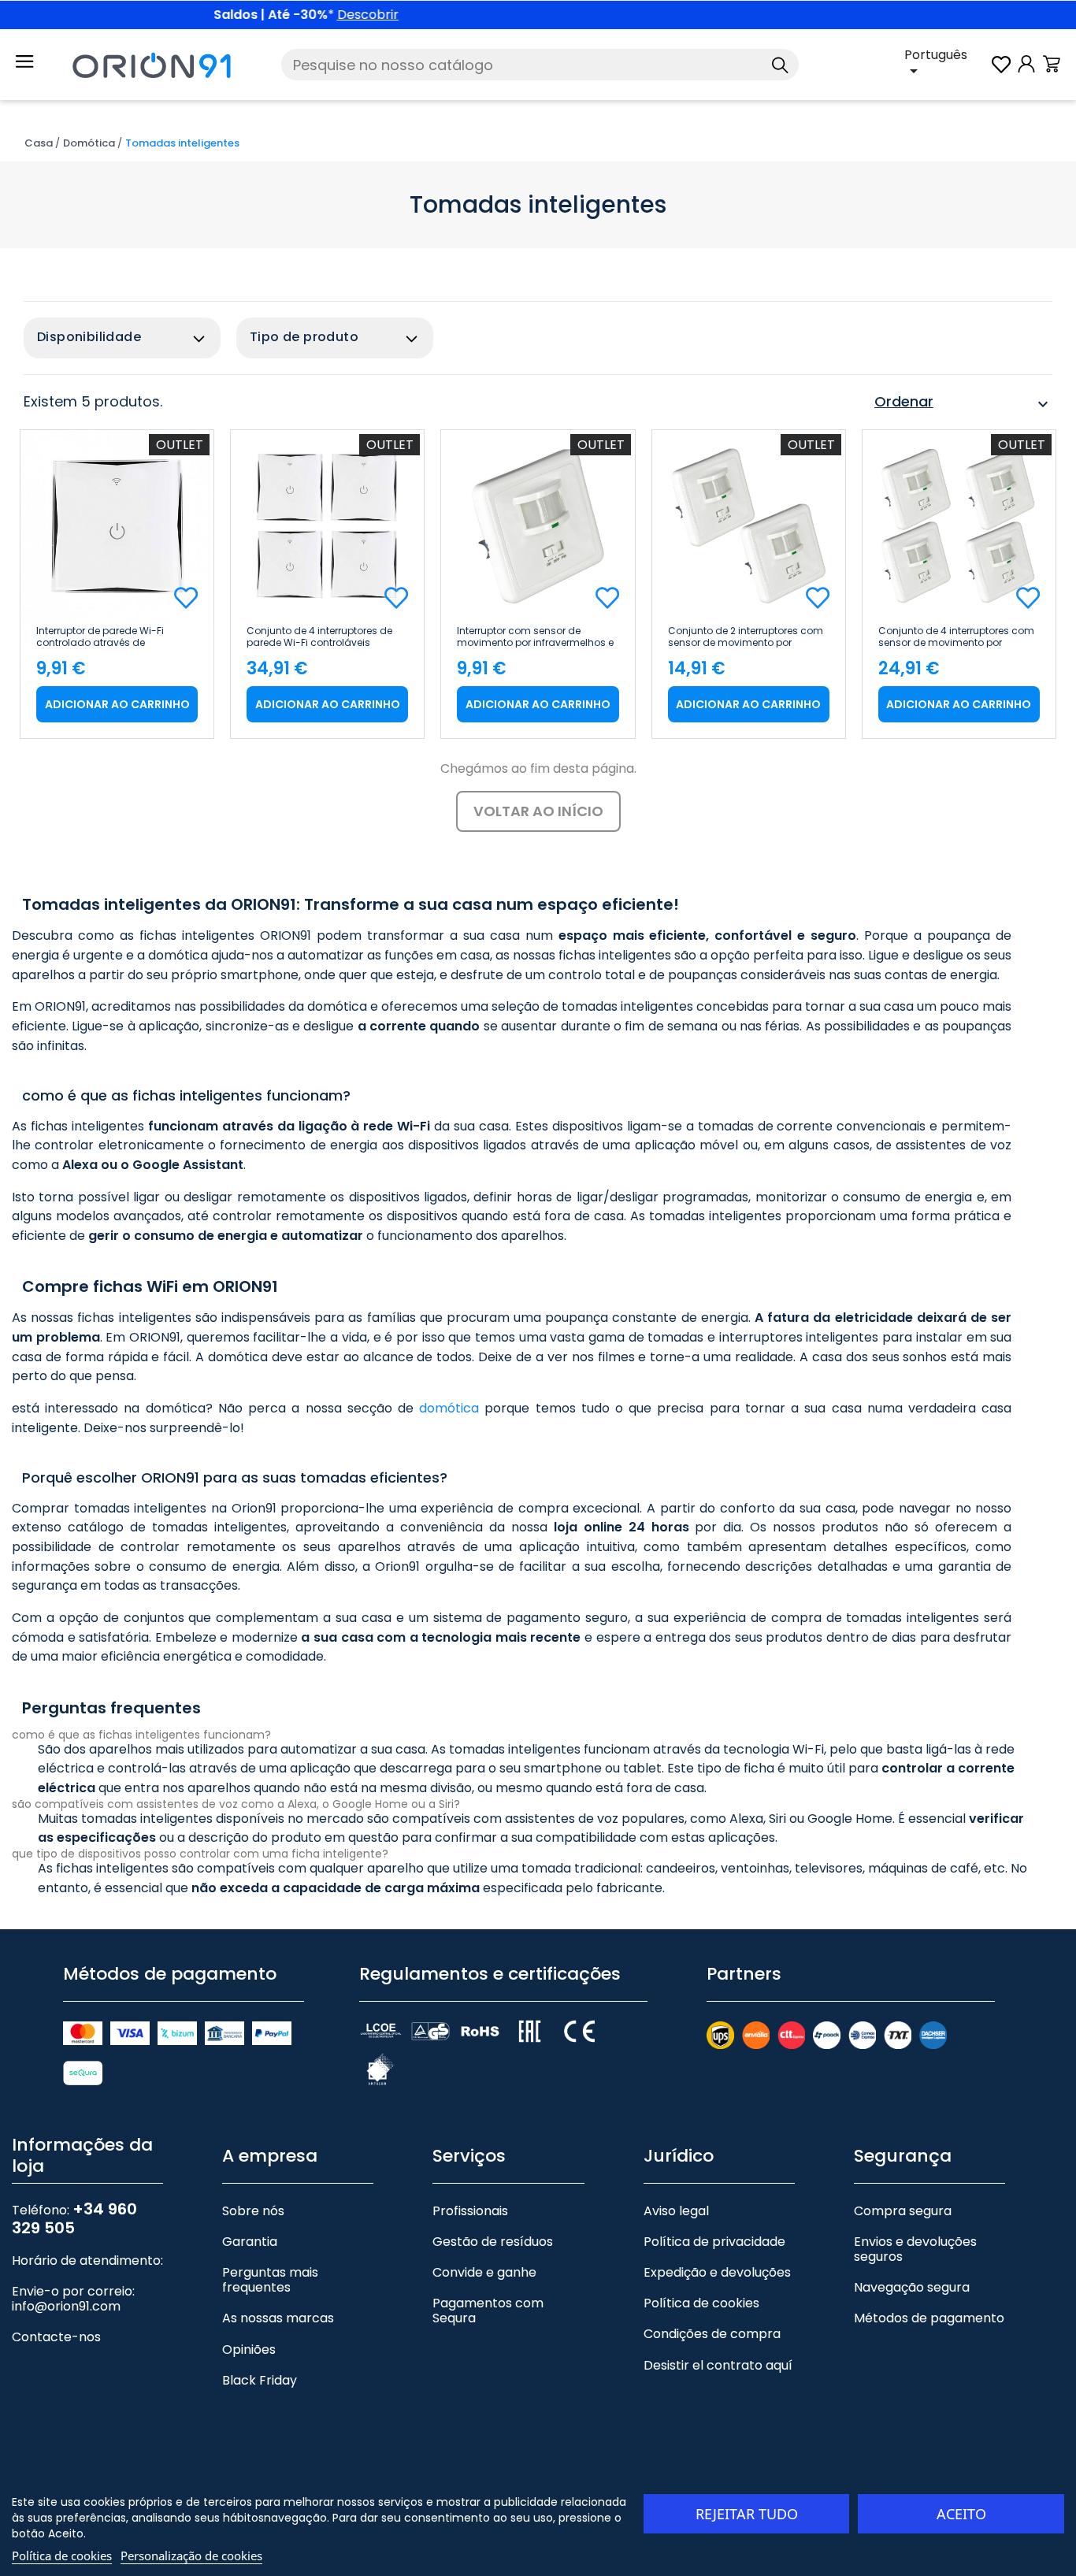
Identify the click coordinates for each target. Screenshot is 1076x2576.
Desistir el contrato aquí (718, 2365)
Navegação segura (912, 2287)
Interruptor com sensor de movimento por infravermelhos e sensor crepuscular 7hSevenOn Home (535, 637)
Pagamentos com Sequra (488, 2311)
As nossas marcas (278, 2318)
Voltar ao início (538, 811)
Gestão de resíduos (493, 2242)
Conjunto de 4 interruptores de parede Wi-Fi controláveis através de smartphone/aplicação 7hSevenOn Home (319, 637)
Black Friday (260, 2380)
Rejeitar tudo (747, 2514)
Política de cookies (701, 2303)
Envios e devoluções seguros (915, 2249)
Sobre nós (253, 2211)
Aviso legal (676, 2211)
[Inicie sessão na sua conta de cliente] (1026, 72)
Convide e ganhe (484, 2272)
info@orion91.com (66, 2306)
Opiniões (249, 2350)
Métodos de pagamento (929, 2318)
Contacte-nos (56, 2337)
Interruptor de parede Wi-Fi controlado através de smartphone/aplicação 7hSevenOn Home (100, 637)
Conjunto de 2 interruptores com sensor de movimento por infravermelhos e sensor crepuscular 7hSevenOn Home (746, 637)
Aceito (961, 2514)
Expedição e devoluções (717, 2272)
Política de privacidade (714, 2242)
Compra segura (903, 2211)
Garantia (250, 2242)
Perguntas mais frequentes (270, 2280)
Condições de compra (712, 2334)
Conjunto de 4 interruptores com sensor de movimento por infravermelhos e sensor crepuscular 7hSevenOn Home (956, 637)
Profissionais (470, 2211)
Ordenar (963, 404)
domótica (449, 1408)
